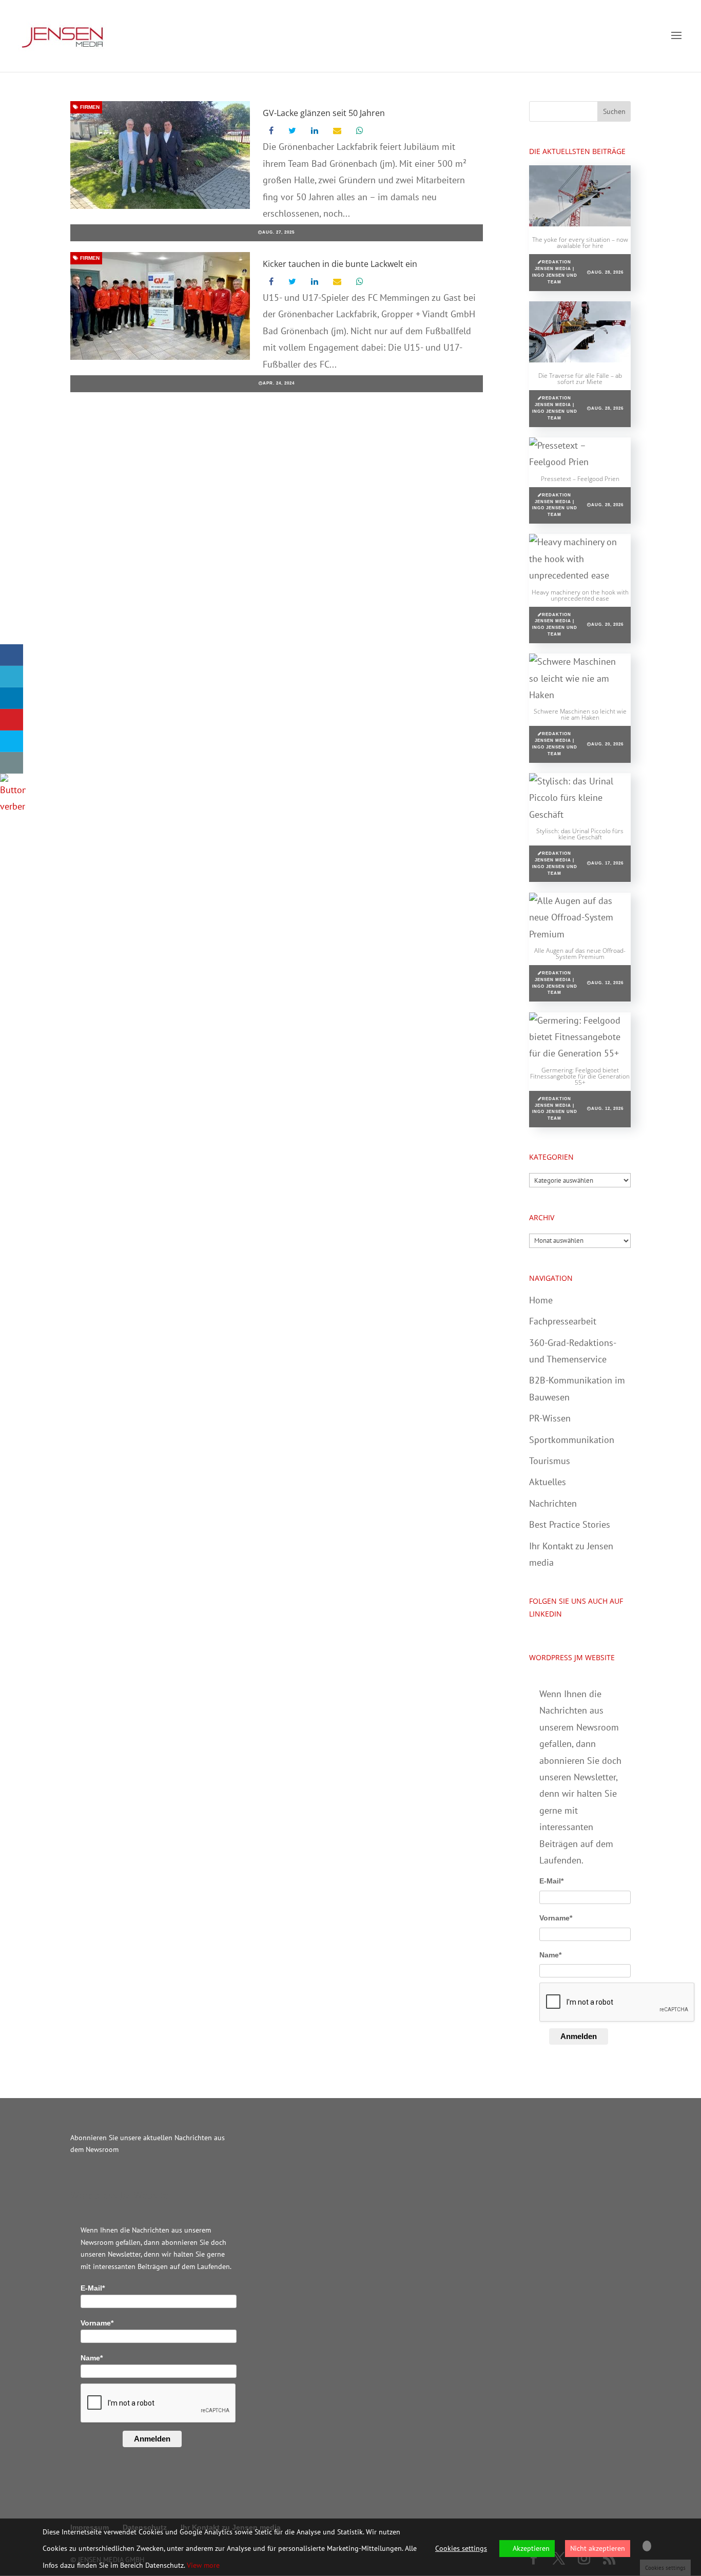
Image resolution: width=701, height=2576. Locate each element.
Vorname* (556, 1918)
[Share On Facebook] (12, 655)
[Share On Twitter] (12, 677)
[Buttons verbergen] (13, 806)
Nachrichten (553, 1503)
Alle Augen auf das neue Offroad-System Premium (580, 954)
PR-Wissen (550, 1418)
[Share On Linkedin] (12, 698)
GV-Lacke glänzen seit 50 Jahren (324, 113)
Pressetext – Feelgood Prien (580, 479)
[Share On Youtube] (12, 720)
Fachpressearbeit (563, 1321)
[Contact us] (12, 763)
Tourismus (550, 1461)
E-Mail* (551, 1881)
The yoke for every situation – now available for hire (580, 243)
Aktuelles (548, 1482)
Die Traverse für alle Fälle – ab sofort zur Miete (580, 379)
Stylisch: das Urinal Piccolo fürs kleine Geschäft (580, 834)
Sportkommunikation (572, 1440)
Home (541, 1300)
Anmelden (579, 2036)
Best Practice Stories (570, 1524)
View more (203, 2565)
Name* (550, 1955)
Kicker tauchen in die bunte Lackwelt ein (340, 264)
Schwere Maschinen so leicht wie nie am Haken (580, 714)
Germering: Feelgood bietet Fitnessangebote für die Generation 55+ (580, 1076)
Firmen (89, 107)
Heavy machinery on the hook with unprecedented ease (580, 595)
